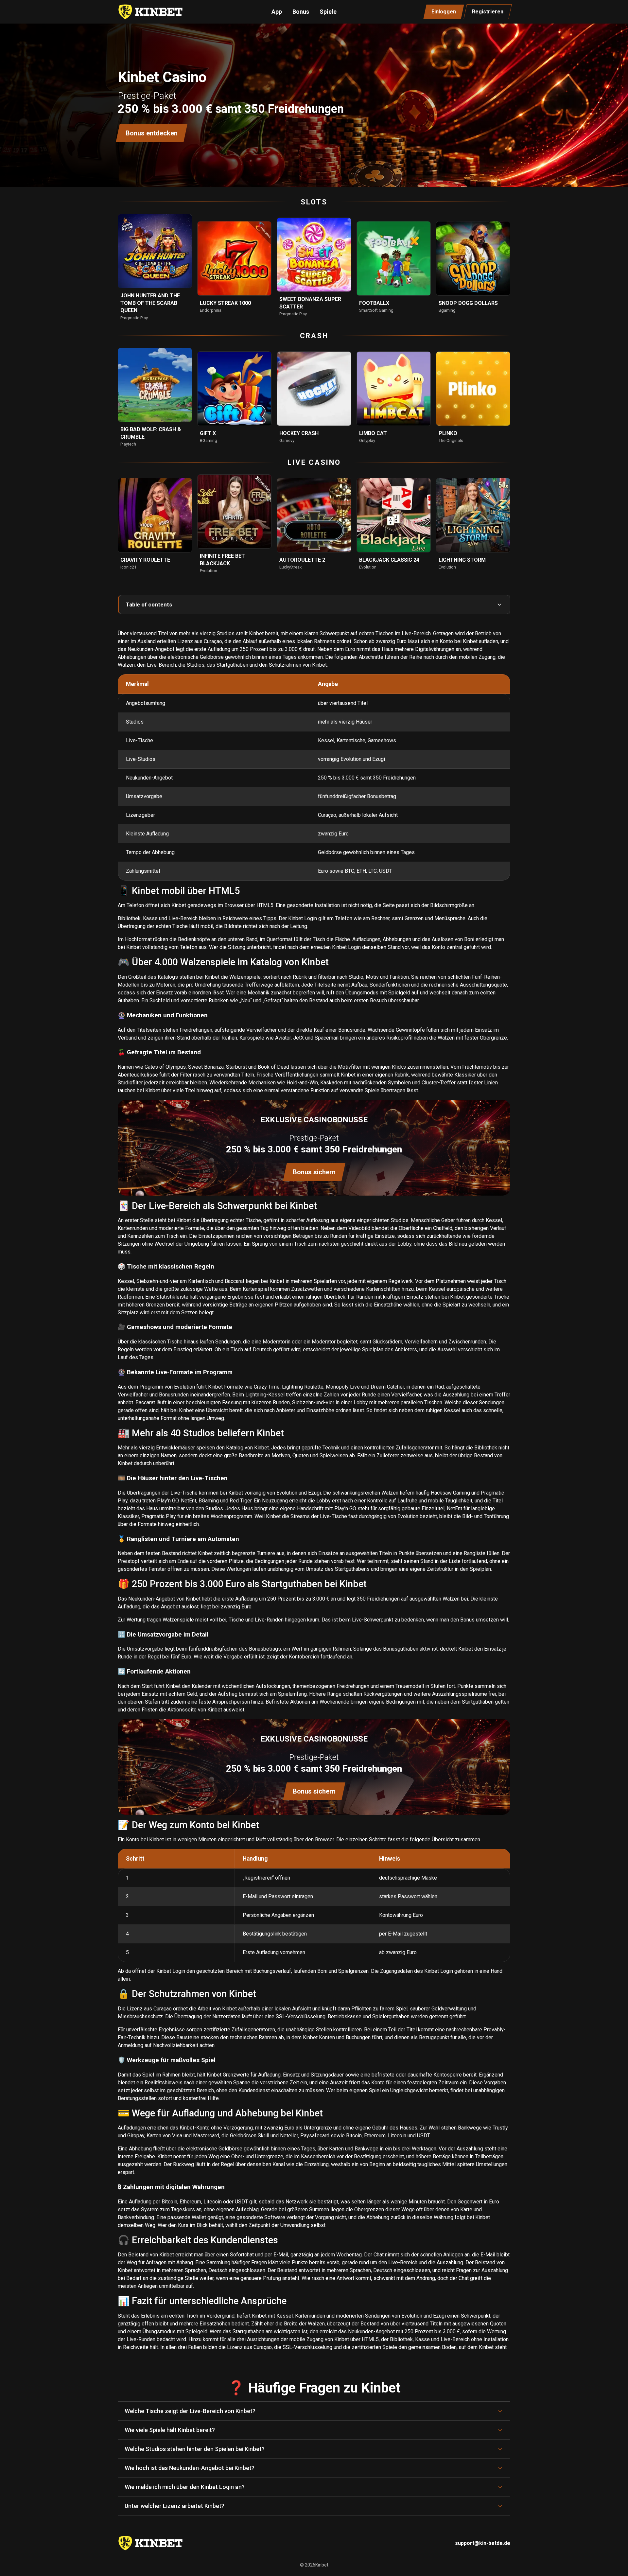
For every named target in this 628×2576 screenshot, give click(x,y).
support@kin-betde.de (483, 2543)
